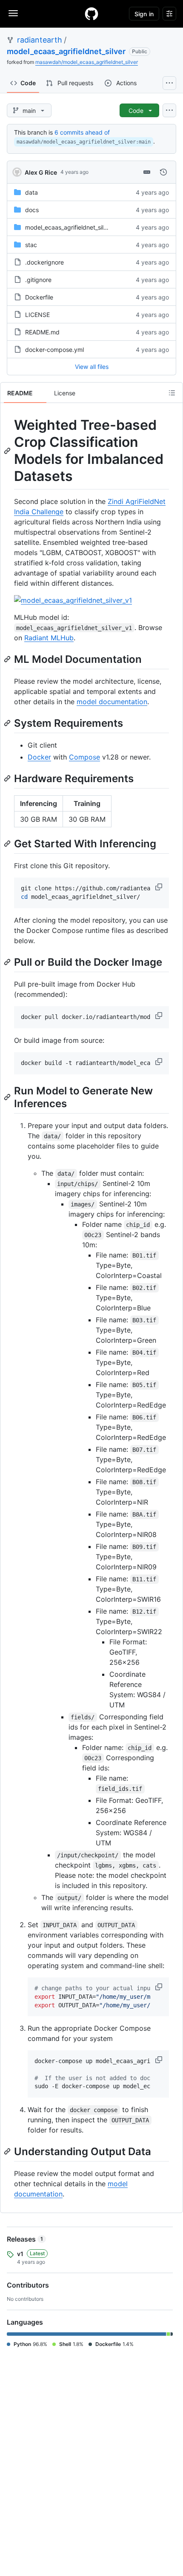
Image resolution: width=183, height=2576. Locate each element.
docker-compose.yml (54, 350)
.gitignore (38, 280)
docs (32, 210)
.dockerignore (44, 262)
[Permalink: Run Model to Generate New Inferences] (8, 1097)
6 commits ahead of (82, 132)
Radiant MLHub (49, 638)
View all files (92, 367)
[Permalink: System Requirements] (8, 723)
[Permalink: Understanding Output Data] (8, 2151)
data (31, 192)
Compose (84, 757)
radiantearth (40, 40)
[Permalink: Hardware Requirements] (8, 778)
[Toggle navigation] (13, 13)
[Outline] (172, 393)
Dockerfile (39, 297)
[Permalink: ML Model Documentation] (8, 659)
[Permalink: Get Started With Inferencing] (8, 843)
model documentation (112, 702)
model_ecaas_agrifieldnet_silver (66, 51)
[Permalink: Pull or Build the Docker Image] (8, 962)
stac (31, 245)
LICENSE (37, 315)
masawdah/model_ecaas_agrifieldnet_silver (87, 62)
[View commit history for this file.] (163, 172)
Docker (39, 757)
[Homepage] (91, 14)
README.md (42, 332)
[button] (160, 887)
